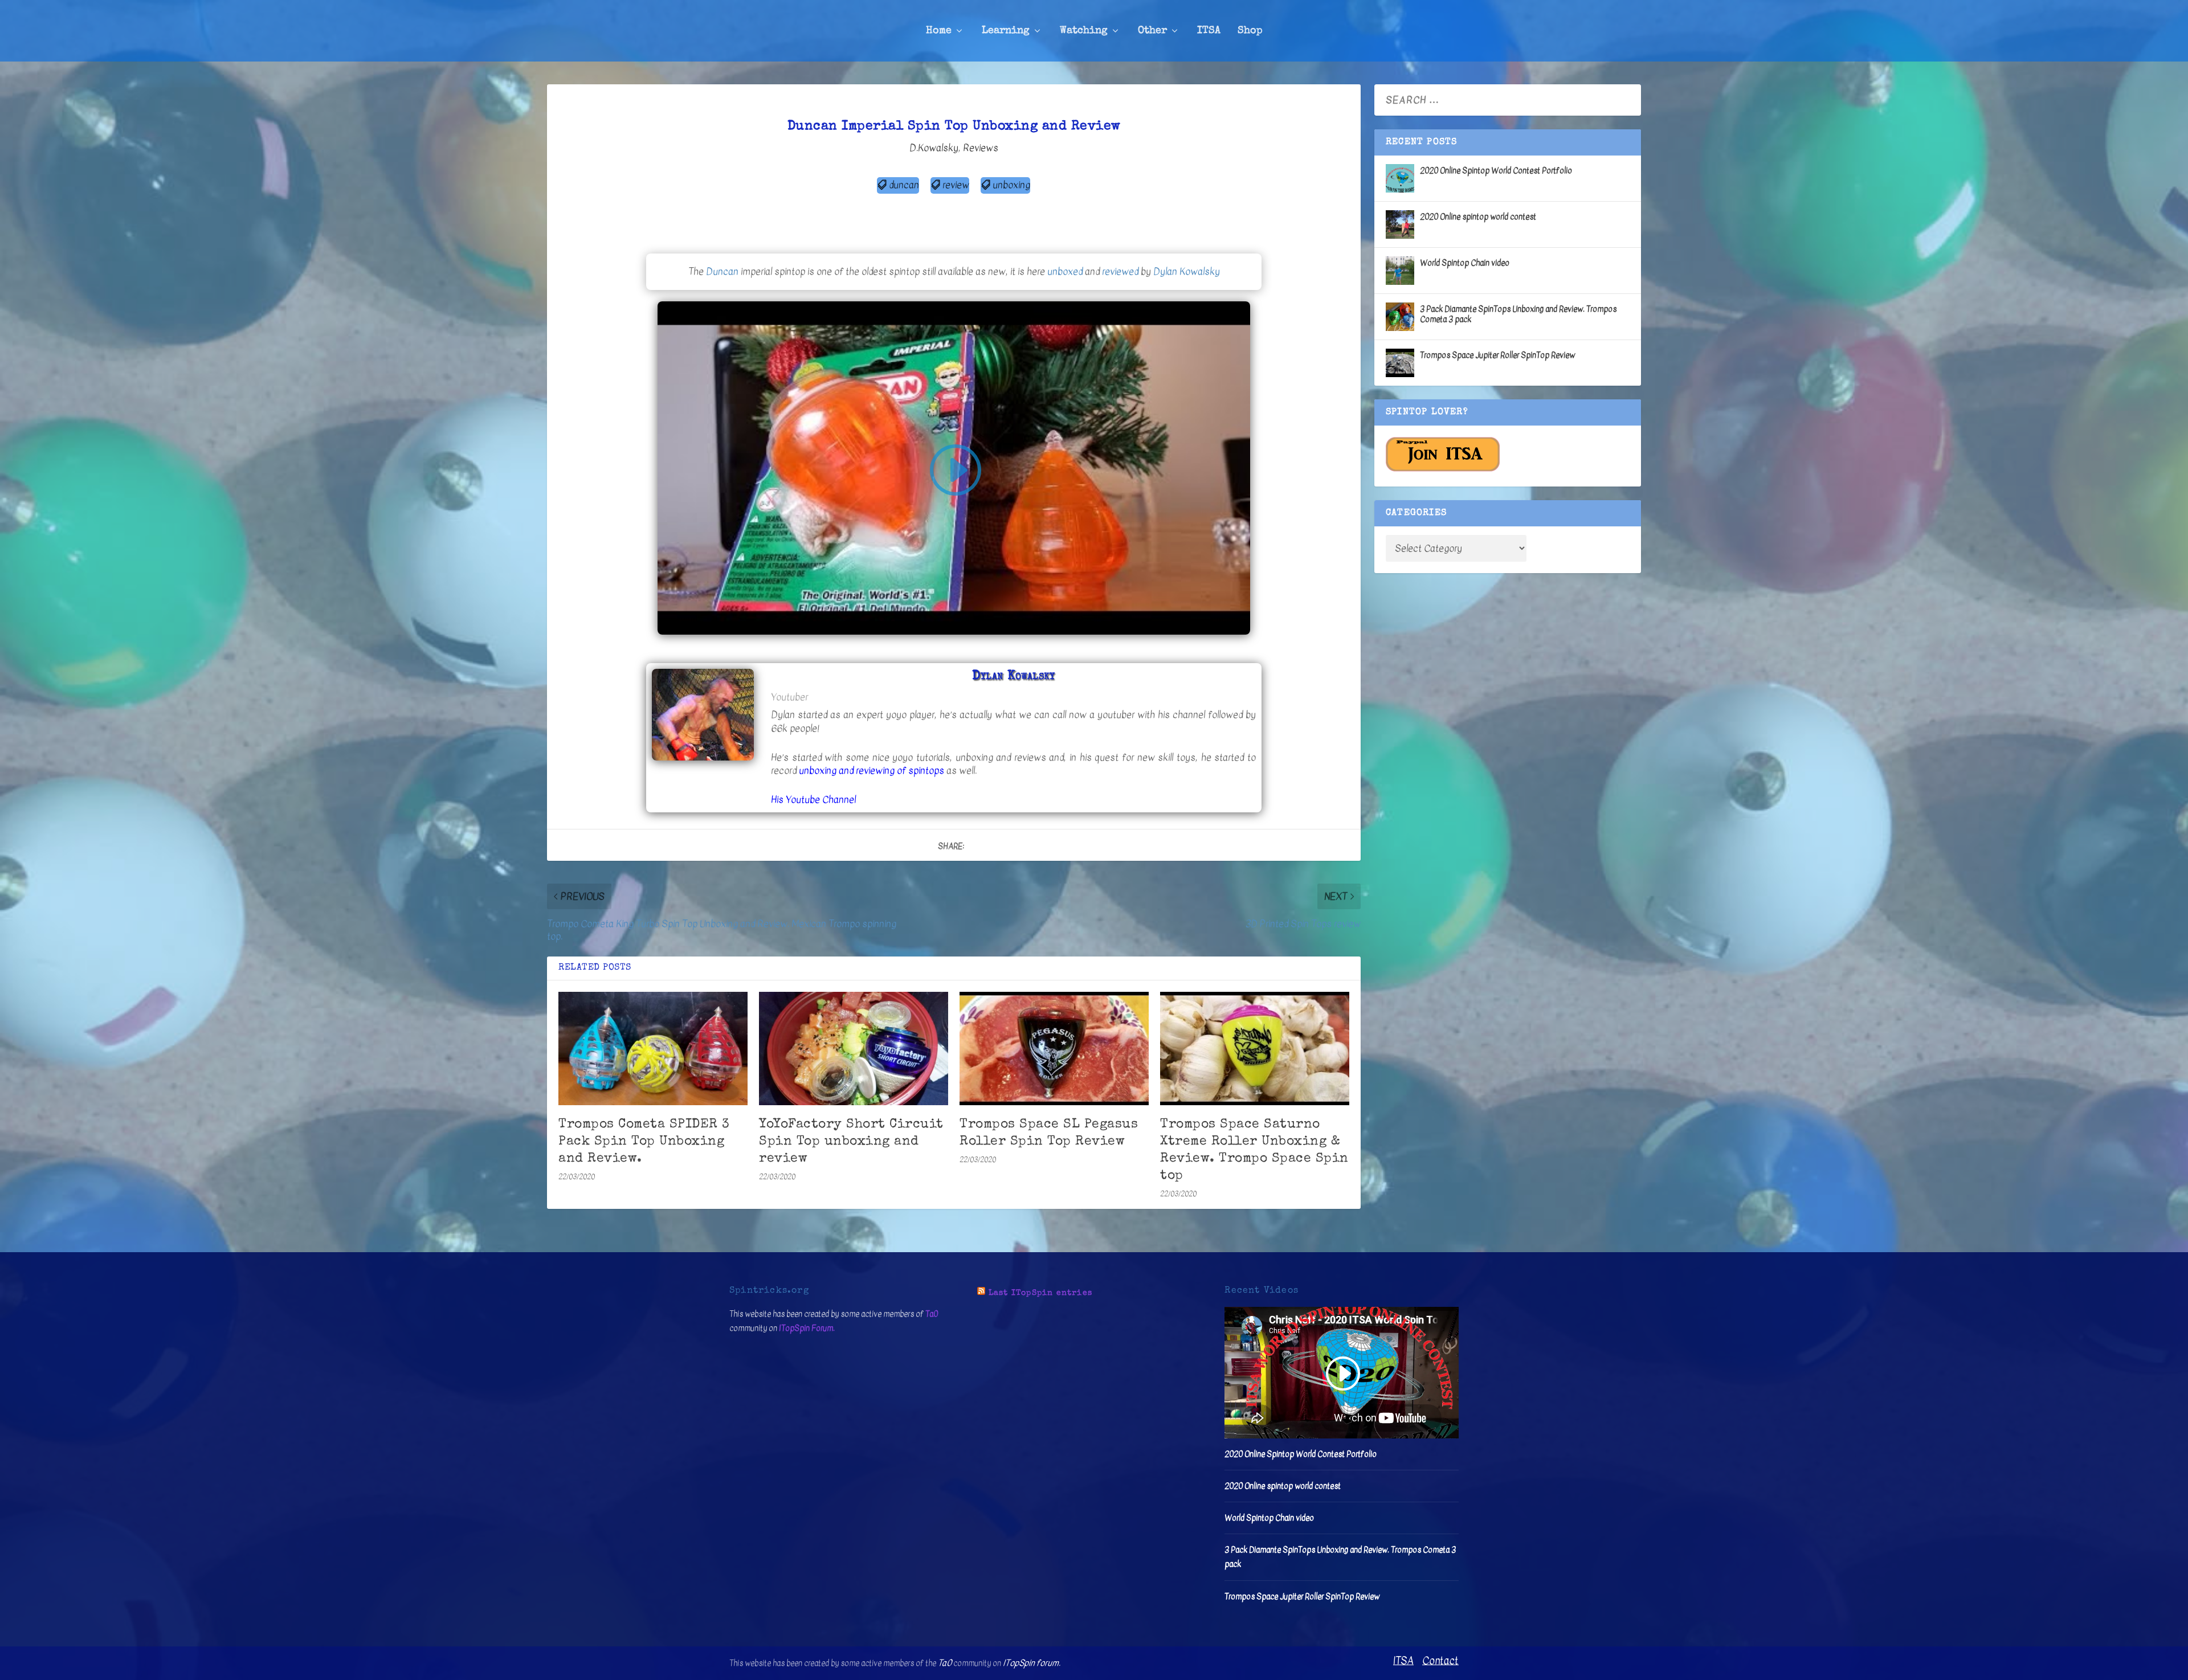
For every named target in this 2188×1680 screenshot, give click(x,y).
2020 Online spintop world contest (1478, 217)
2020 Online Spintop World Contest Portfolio (1496, 171)
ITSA (1209, 31)
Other (1152, 31)
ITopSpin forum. (1032, 1663)
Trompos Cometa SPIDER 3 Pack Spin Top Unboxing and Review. (644, 1142)
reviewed (1120, 271)
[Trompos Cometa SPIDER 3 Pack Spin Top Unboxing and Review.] (653, 1049)
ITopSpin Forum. (807, 1328)
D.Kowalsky (934, 148)
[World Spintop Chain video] (1400, 271)
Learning (1006, 31)
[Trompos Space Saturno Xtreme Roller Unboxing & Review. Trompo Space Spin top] (1255, 1049)
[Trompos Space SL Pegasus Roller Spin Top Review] (1054, 1049)
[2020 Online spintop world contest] (1400, 224)
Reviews (981, 148)
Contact (1440, 1661)
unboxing (1011, 185)
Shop (1250, 31)
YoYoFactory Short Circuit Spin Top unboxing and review (851, 1142)
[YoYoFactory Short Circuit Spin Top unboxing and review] (854, 1049)
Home (939, 31)
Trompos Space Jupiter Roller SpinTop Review (1497, 355)
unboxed (1065, 271)
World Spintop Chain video (1465, 263)
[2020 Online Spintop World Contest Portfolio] (1400, 178)
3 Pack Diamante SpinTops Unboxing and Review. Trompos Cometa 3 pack (1518, 314)
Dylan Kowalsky (1187, 271)
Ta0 (932, 1314)
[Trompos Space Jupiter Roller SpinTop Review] (1400, 363)
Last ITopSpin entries (1040, 1293)
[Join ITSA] (1443, 469)
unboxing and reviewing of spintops (871, 770)
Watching (1084, 31)
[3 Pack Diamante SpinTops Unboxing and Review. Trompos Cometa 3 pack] (1400, 317)
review (956, 185)
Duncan (722, 271)
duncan (904, 185)
